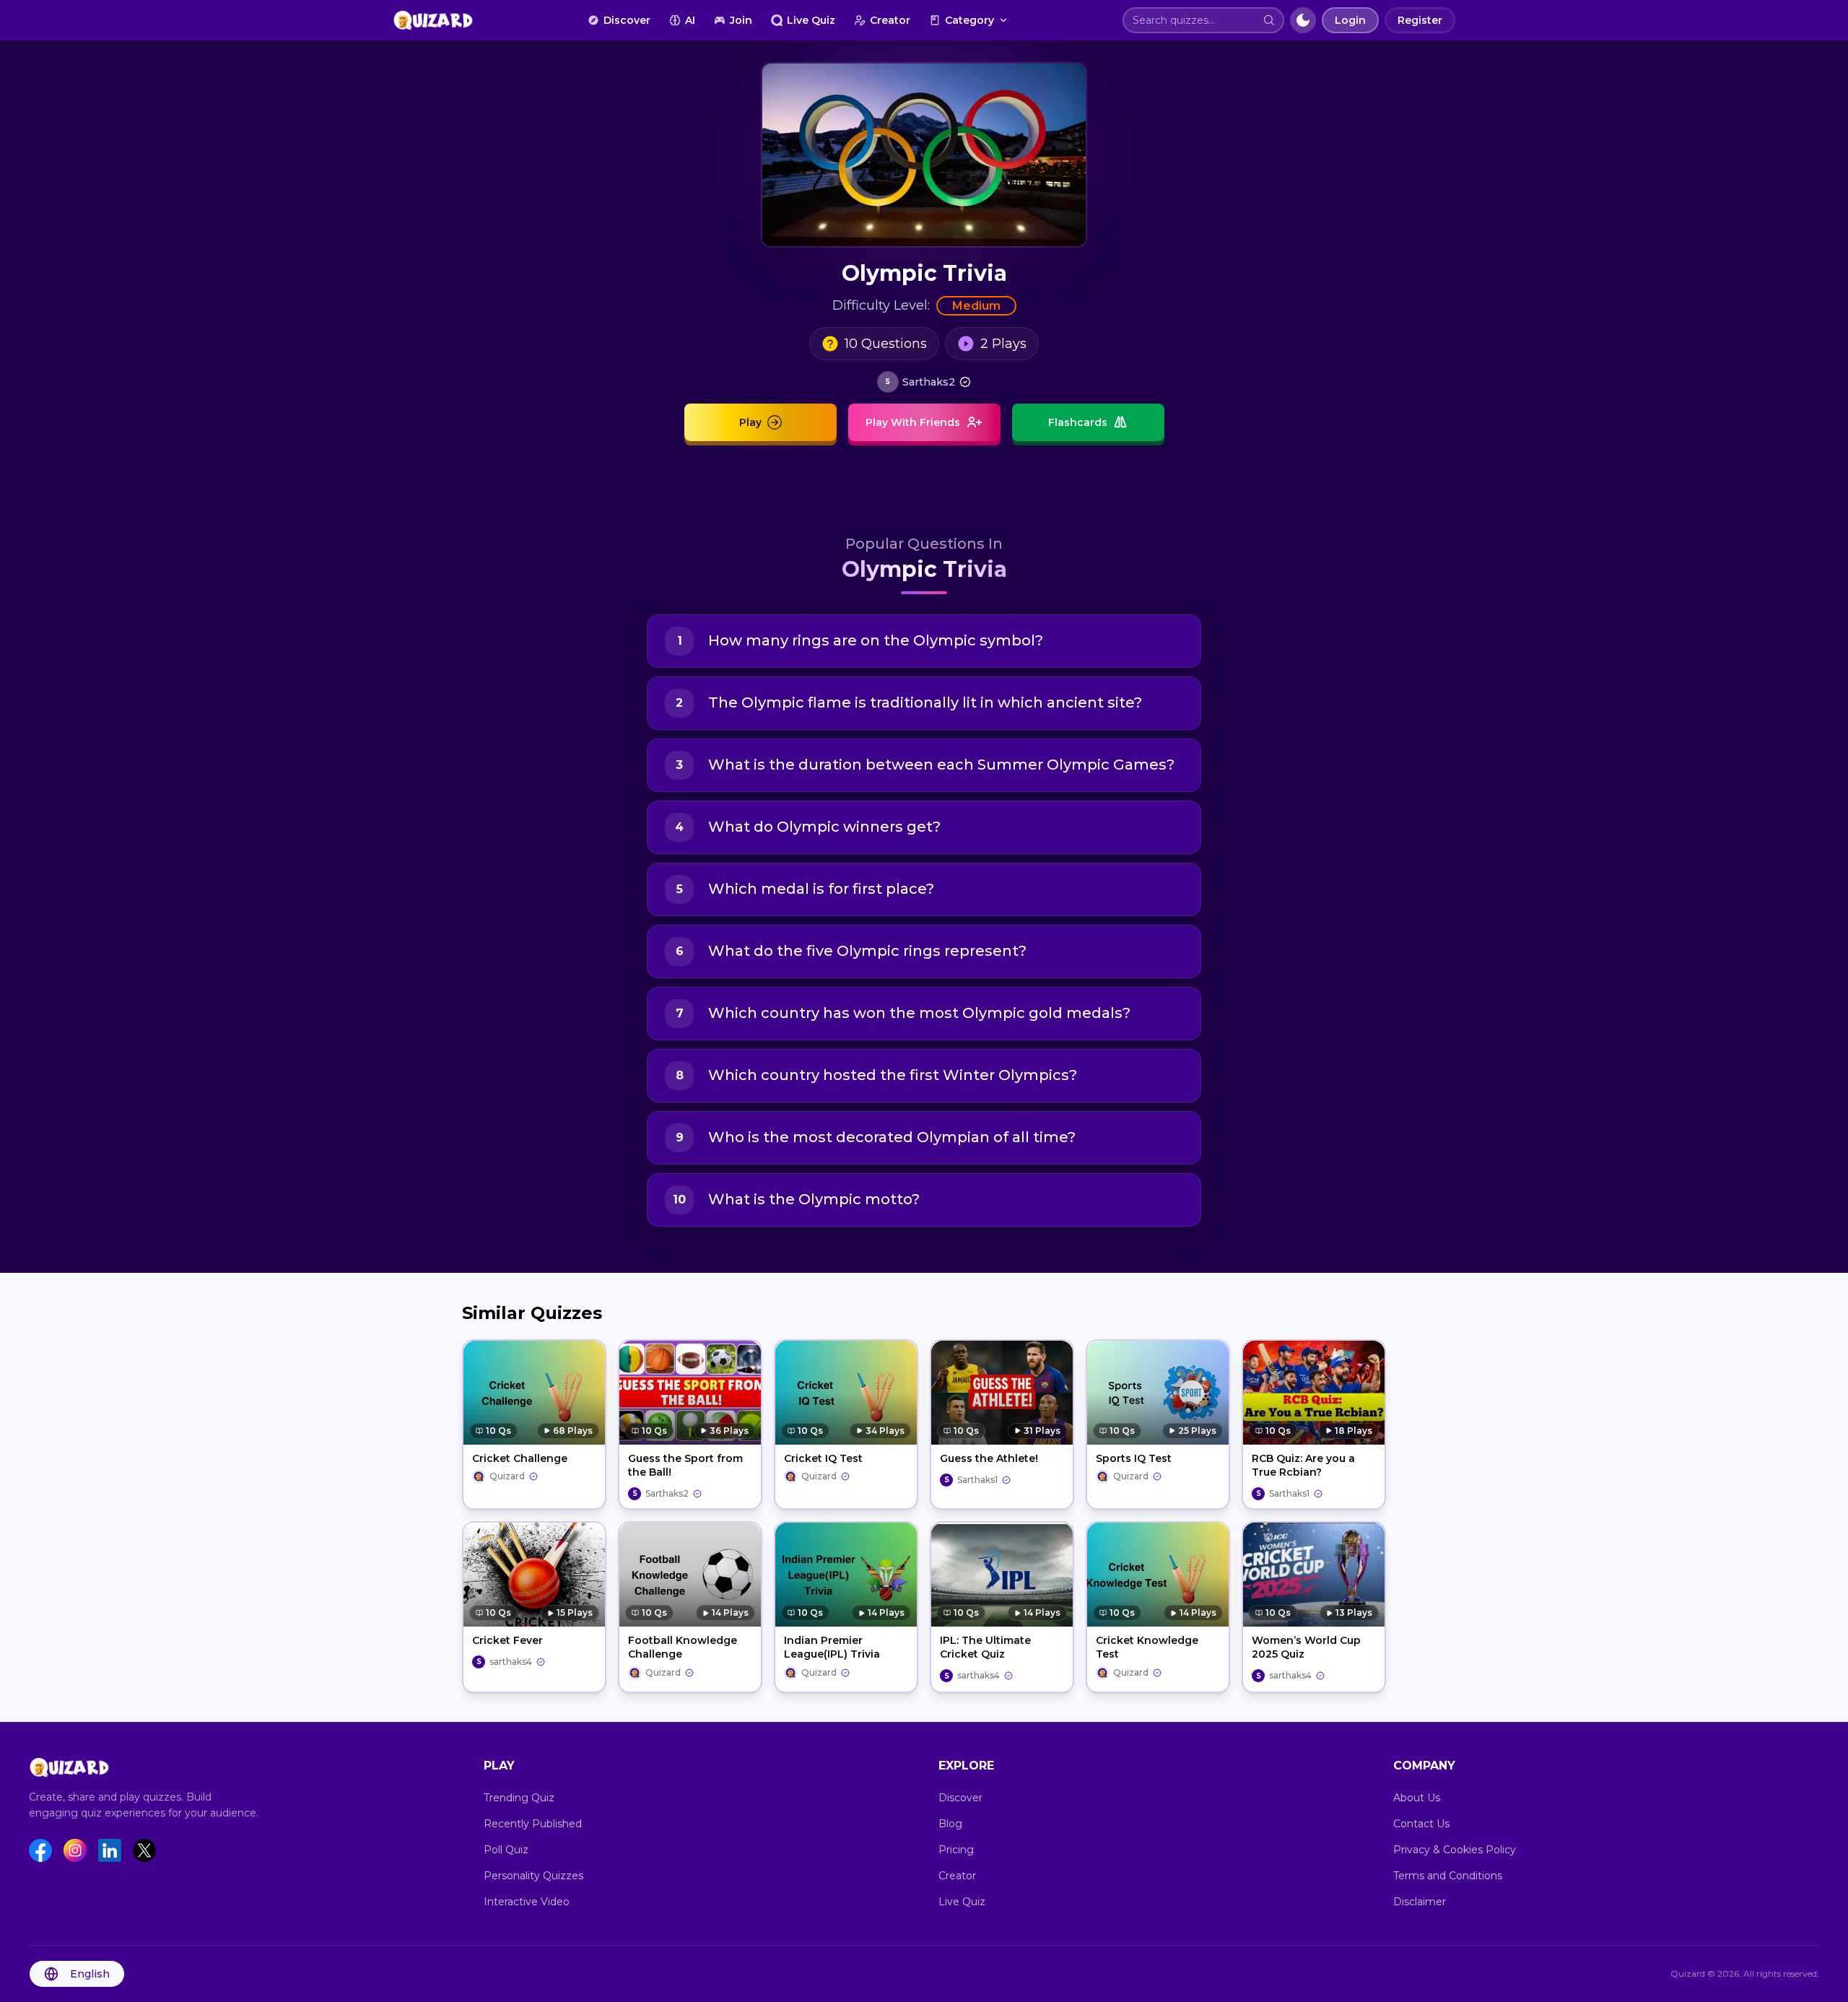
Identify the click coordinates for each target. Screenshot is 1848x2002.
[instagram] (75, 1850)
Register (1420, 20)
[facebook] (40, 1850)
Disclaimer (1420, 1902)
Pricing (956, 1850)
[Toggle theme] (1303, 20)
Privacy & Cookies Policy (1455, 1850)
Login (1350, 20)
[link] (924, 382)
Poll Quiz (506, 1850)
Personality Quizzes (533, 1876)
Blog (950, 1824)
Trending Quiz (519, 1798)
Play (750, 422)
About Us (1417, 1798)
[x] (144, 1850)
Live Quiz (811, 20)
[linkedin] (110, 1850)
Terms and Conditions (1448, 1876)
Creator (890, 20)
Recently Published (533, 1824)
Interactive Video (527, 1902)
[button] (1269, 20)
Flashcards (1078, 422)
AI (690, 20)
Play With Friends (913, 422)
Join (741, 20)
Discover (627, 20)
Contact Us (1421, 1824)
